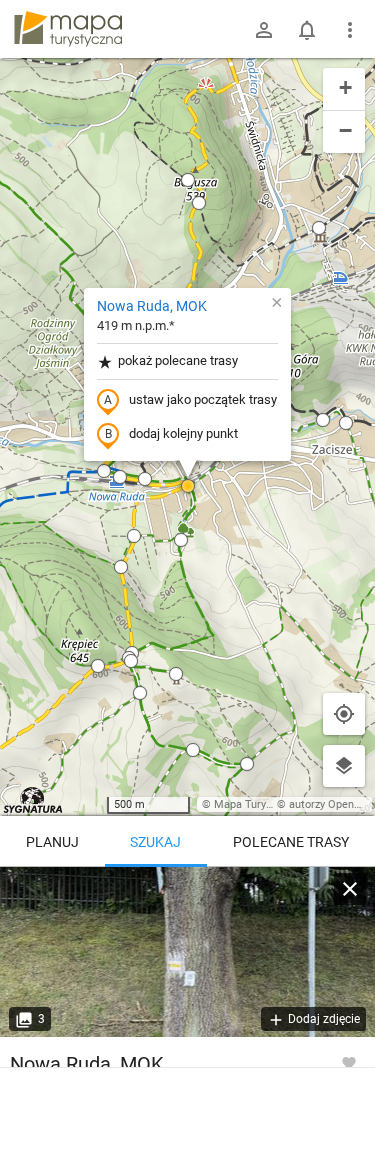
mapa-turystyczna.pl (68, 29)
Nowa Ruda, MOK (152, 306)
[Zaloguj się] (264, 30)
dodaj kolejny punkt (183, 433)
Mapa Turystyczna (259, 804)
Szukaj (155, 842)
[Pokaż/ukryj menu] (350, 30)
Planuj (52, 842)
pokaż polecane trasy (178, 360)
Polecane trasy (291, 842)
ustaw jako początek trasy (203, 399)
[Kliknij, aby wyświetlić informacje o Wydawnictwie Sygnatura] (33, 800)
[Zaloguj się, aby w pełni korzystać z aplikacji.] (349, 1062)
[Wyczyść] (350, 889)
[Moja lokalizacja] (344, 714)
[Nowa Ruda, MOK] (187, 952)
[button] (120, 477)
